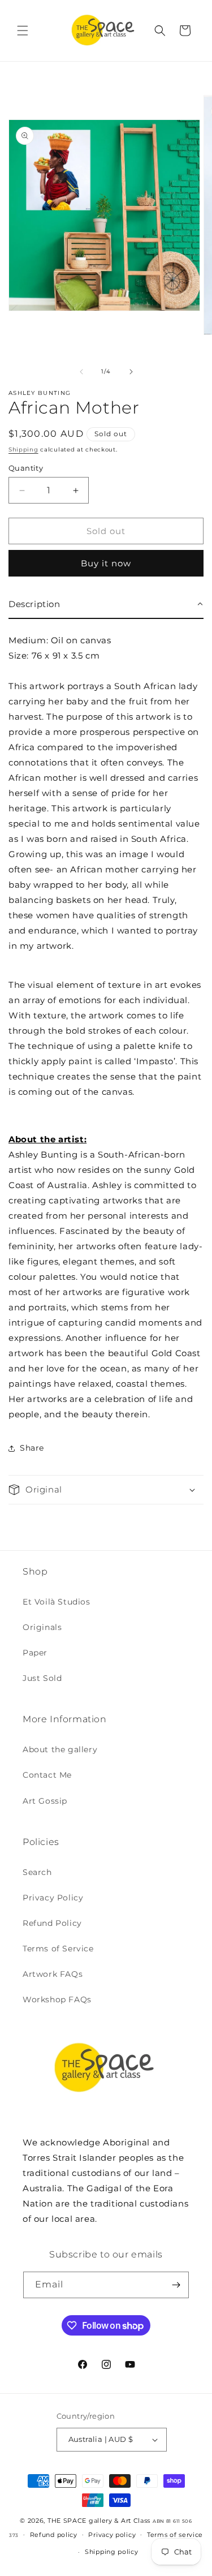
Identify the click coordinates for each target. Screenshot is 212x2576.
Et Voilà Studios (57, 1602)
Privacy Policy (53, 1898)
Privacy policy (112, 2535)
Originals (42, 1627)
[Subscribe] (176, 2285)
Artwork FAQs (53, 1974)
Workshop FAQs (57, 1999)
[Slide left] (81, 372)
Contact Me (47, 1775)
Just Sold (42, 1678)
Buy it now (106, 563)
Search (37, 1872)
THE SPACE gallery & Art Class (99, 2521)
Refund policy (54, 2535)
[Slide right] (131, 372)
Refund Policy (52, 1923)
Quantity (26, 468)
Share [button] (32, 1448)
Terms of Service (58, 1949)
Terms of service (175, 2535)
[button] (23, 31)
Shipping (23, 450)
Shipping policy (112, 2552)
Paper (35, 1653)
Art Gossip (45, 1801)
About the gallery (60, 1749)
